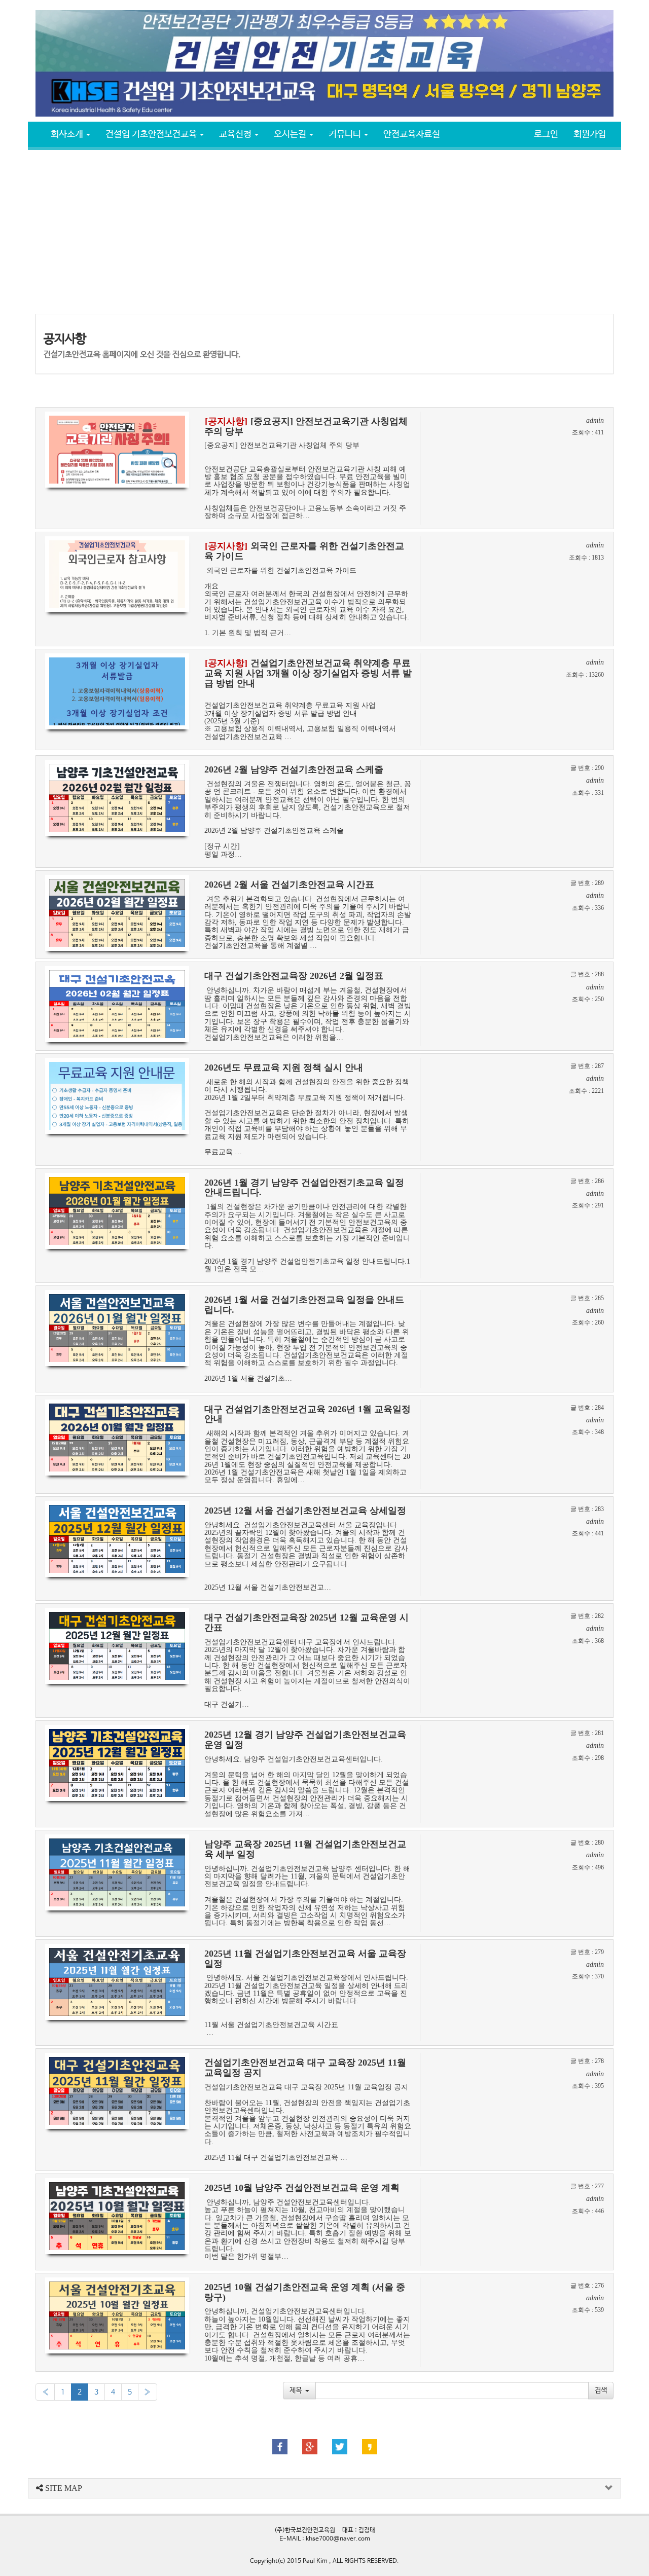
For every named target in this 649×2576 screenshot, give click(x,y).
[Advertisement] (324, 231)
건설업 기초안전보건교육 (152, 134)
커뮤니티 (346, 134)
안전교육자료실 (412, 134)
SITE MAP (63, 2488)
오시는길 (291, 134)
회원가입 (590, 134)
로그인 (546, 134)
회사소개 (68, 134)
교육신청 (236, 134)
